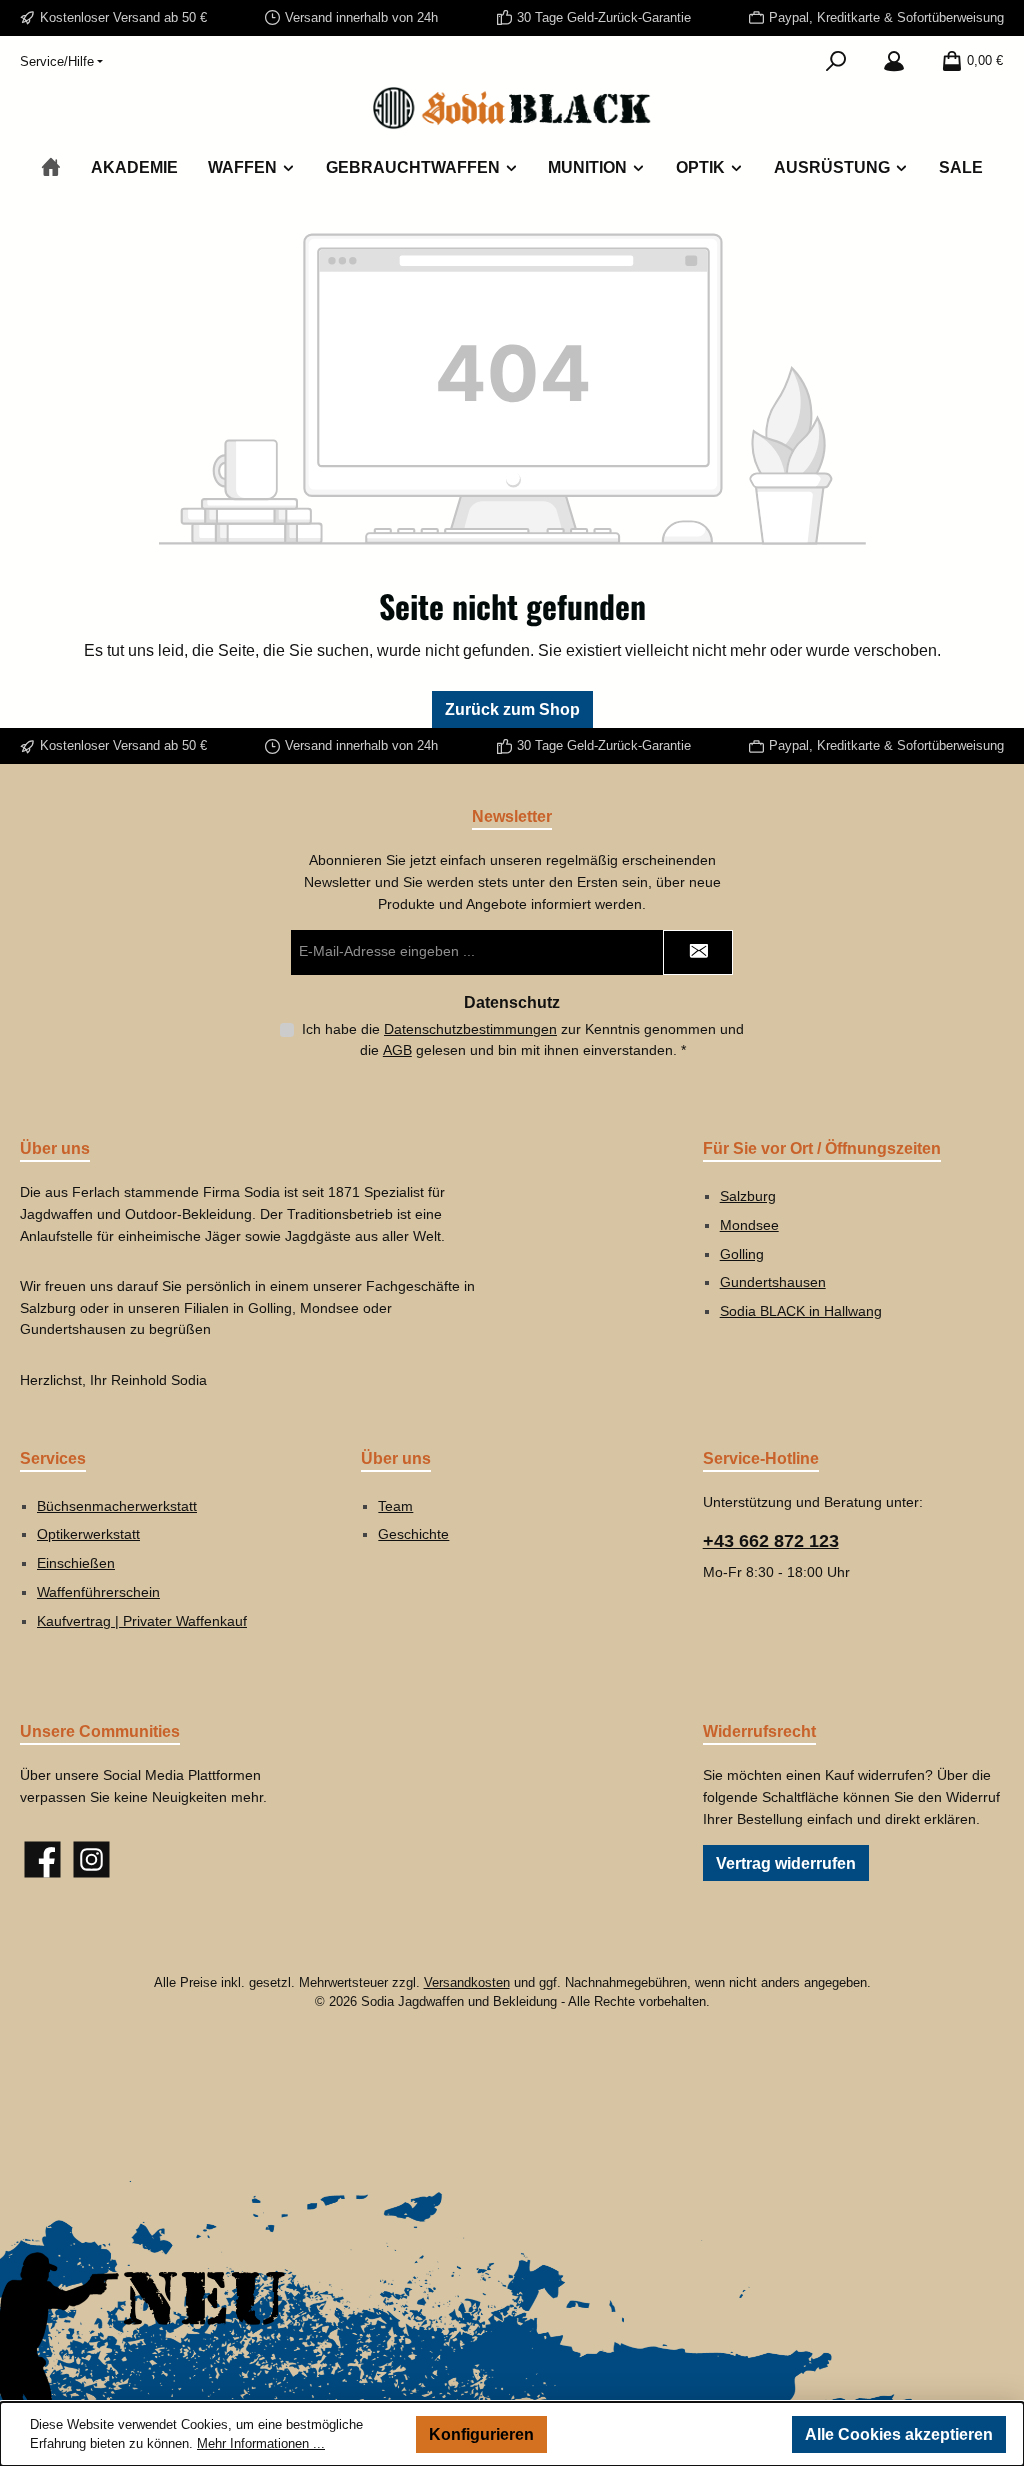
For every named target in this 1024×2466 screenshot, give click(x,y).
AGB (397, 1050)
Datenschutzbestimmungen (470, 1029)
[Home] (51, 167)
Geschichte (413, 1534)
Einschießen (76, 1563)
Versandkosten (467, 1983)
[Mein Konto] (894, 61)
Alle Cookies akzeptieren (899, 2434)
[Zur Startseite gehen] (512, 108)
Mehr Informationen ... (261, 2444)
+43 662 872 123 (771, 1541)
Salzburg (748, 1196)
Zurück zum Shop (512, 709)
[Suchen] (836, 61)
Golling (742, 1254)
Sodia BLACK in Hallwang (801, 1311)
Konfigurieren (481, 2434)
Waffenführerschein (98, 1592)
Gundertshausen (773, 1282)
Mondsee (749, 1225)
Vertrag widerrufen (786, 1863)
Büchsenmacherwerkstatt (117, 1506)
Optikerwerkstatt (88, 1534)
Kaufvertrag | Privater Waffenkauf (142, 1621)
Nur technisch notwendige (670, 2434)
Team (395, 1506)
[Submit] (698, 952)
